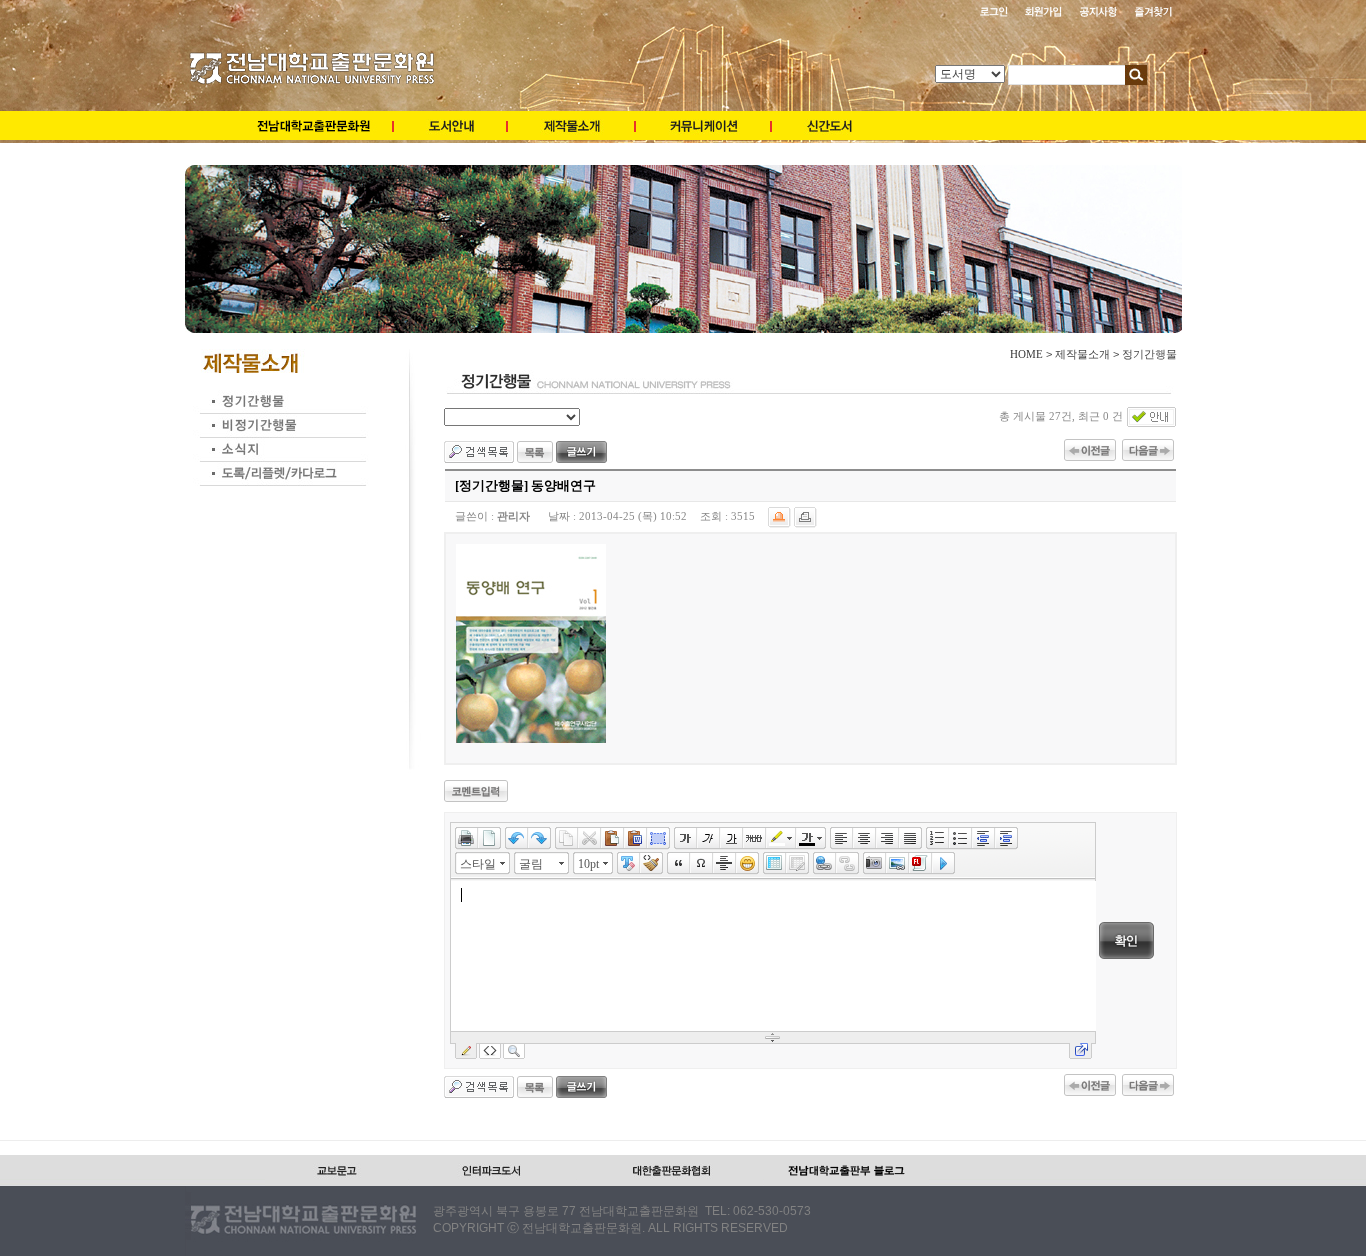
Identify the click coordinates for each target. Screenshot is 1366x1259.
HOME (1026, 354)
